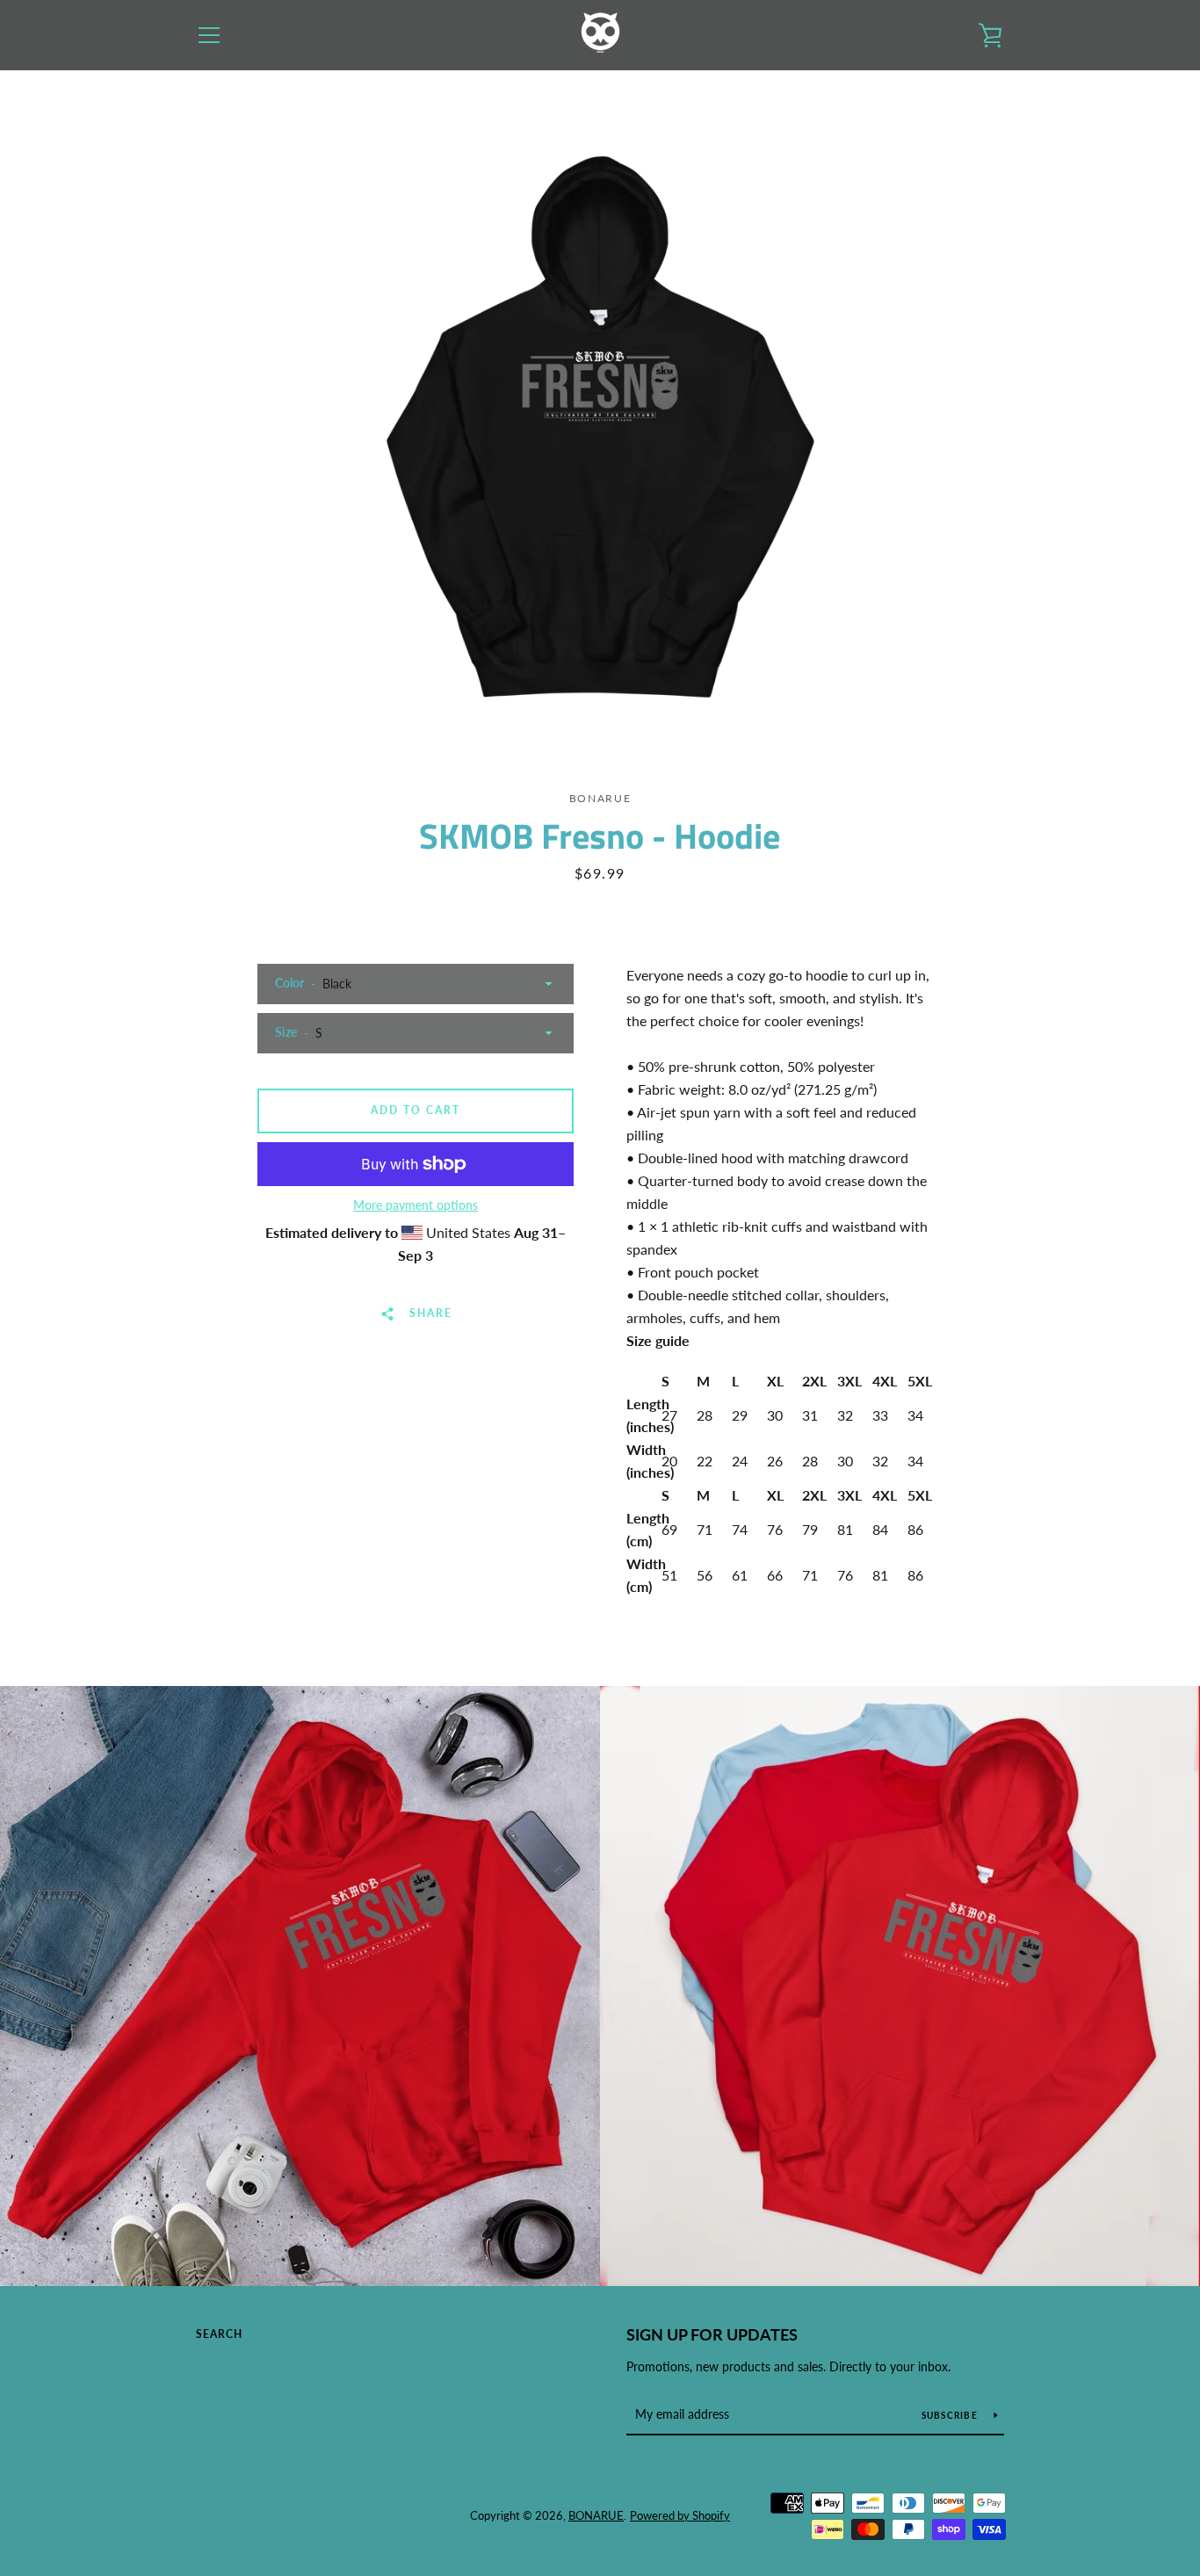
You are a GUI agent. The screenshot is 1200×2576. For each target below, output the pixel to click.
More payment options (416, 1205)
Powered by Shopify (680, 2515)
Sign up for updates (712, 2334)
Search (219, 2334)
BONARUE (596, 2515)
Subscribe (951, 2415)
